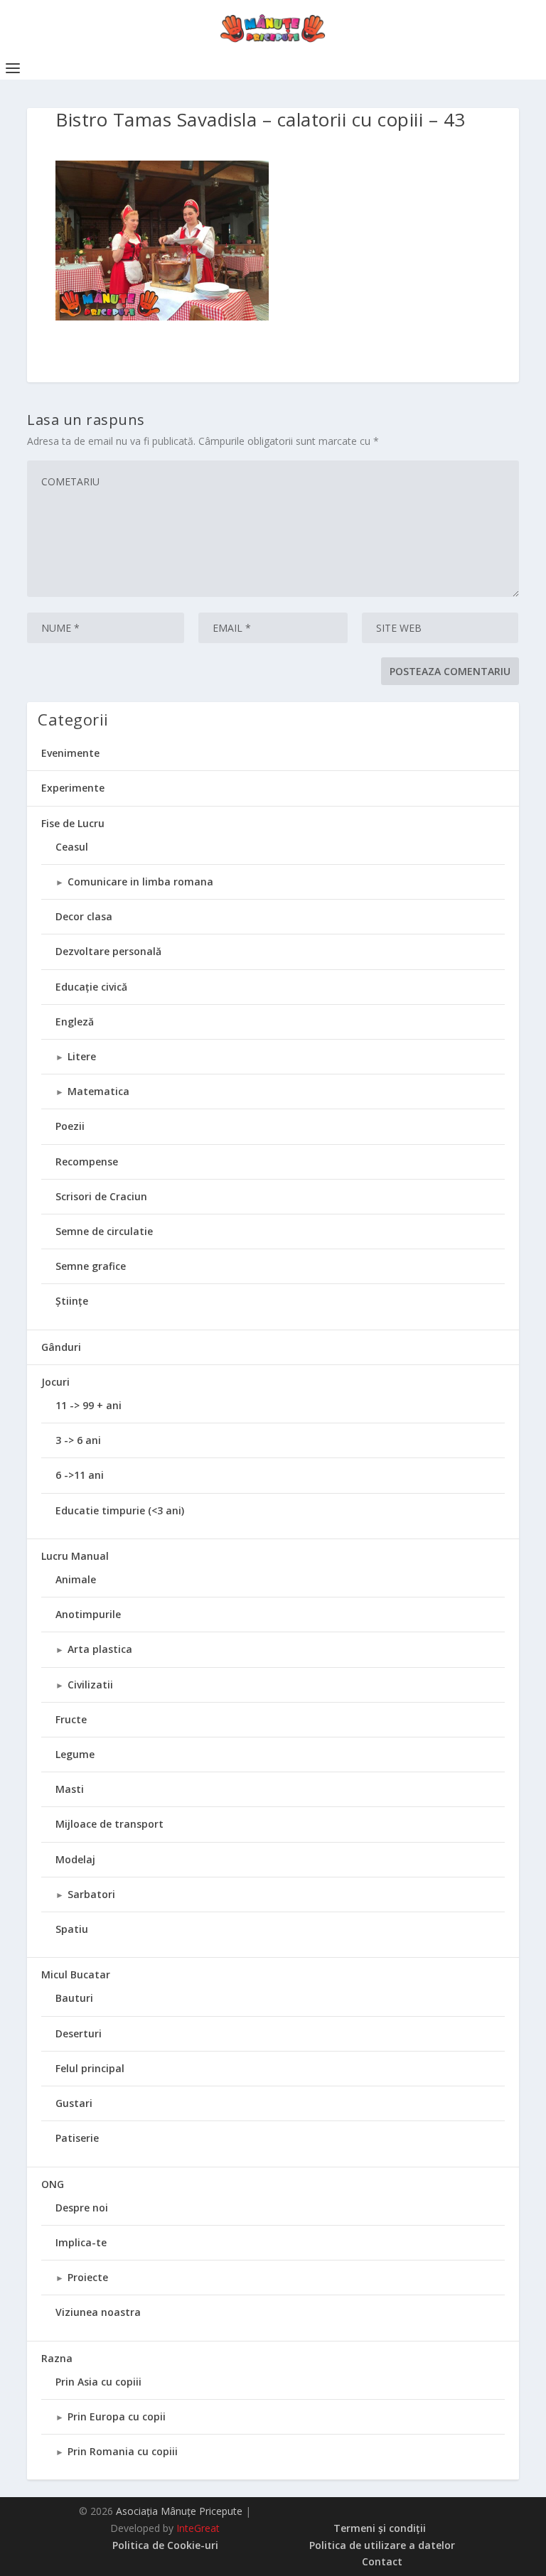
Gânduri (61, 1347)
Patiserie (77, 2138)
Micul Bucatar (76, 1974)
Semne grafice (91, 1266)
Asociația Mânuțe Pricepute (179, 2511)
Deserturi (79, 2033)
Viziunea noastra (98, 2312)
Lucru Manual (75, 1556)
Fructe (71, 1719)
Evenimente (70, 753)
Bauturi (74, 1998)
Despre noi (82, 2208)
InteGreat (198, 2528)
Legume (75, 1754)
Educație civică (91, 987)
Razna (57, 2358)
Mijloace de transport (109, 1824)
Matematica (98, 1091)
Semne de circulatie (104, 1231)
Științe (72, 1301)
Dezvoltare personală (108, 951)
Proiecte (88, 2277)
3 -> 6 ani (78, 1440)
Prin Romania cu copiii (123, 2451)
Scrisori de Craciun (101, 1196)
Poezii (70, 1126)
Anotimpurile (88, 1614)
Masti (70, 1789)
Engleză (75, 1022)
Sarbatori (91, 1894)
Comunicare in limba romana (140, 882)
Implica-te (81, 2242)
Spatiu (72, 1929)
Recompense (87, 1162)
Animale (76, 1579)
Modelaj (75, 1859)
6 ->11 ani (80, 1475)
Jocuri (55, 1382)
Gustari (74, 2103)
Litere (82, 1056)
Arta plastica (100, 1649)
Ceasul (72, 847)
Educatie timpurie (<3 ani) (120, 1510)
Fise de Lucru (73, 823)
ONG (53, 2184)
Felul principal (90, 2068)
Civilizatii (90, 1685)
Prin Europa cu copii (117, 2416)
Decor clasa (84, 916)
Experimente (73, 788)
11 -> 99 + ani (89, 1405)
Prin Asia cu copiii (98, 2382)
